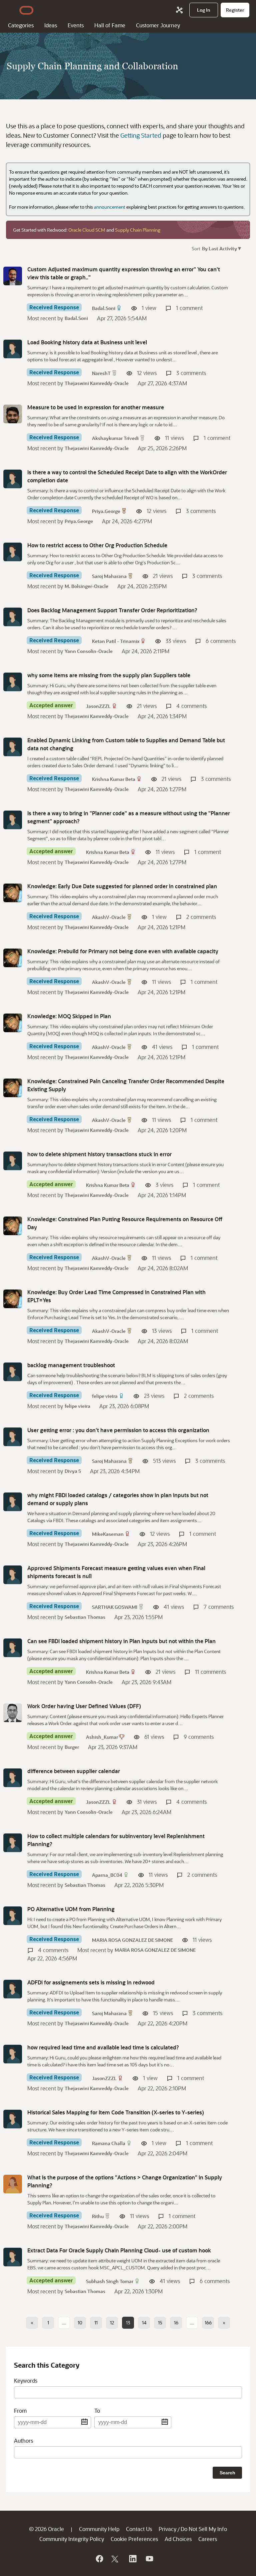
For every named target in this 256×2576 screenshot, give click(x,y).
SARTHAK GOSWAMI (115, 1607)
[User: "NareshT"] (13, 349)
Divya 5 (73, 1471)
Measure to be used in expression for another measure (96, 407)
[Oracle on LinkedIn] (132, 2559)
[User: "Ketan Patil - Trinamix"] (13, 617)
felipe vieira (105, 1396)
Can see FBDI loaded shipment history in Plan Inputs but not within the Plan (121, 1641)
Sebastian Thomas (85, 1617)
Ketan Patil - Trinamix (116, 641)
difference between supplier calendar (74, 1771)
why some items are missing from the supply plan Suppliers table (109, 675)
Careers (208, 2539)
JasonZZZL (98, 706)
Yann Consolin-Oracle (89, 651)
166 (208, 2323)
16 (176, 2323)
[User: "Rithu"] (13, 2184)
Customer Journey (158, 25)
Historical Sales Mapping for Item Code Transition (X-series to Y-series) (116, 2112)
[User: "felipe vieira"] (13, 1372)
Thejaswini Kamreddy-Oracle (97, 383)
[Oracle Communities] (179, 10)
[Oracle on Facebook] (99, 2559)
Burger (72, 1747)
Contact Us (139, 2529)
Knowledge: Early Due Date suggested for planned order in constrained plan (122, 886)
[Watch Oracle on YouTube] (149, 2559)
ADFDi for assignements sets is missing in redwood (91, 1982)
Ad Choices (178, 2539)
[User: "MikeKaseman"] (13, 1502)
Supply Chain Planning (138, 230)
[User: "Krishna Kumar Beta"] (13, 747)
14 (144, 2323)
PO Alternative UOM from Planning (71, 1909)
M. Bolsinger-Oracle (86, 586)
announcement (110, 207)
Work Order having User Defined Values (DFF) (84, 1706)
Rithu (98, 2216)
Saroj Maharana (109, 576)
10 (80, 2323)
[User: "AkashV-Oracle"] (13, 893)
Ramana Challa (109, 2143)
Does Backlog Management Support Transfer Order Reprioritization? (112, 610)
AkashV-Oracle (109, 917)
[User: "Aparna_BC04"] (13, 1843)
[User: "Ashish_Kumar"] (13, 1713)
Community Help (99, 2529)
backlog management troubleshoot (71, 1365)
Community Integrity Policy (72, 2539)
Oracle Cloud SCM (87, 230)
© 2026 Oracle (46, 2529)
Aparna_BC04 (107, 1875)
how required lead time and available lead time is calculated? (103, 2047)
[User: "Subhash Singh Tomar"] (13, 2257)
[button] (221, 248)
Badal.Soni (104, 308)
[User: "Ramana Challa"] (13, 2119)
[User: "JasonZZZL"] (13, 682)
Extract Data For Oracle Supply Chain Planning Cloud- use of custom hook (119, 2250)
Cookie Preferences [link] (134, 2539)
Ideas (51, 25)
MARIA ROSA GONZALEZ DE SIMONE (132, 1940)
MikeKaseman (108, 1534)
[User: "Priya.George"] (13, 479)
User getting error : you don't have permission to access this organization (118, 1430)
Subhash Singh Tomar (110, 2281)
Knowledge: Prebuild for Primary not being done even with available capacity (123, 951)
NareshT (101, 373)
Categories (21, 25)
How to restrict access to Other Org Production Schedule (97, 545)
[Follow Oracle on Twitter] (116, 2559)
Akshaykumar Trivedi (115, 438)
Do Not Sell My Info (204, 2529)
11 (96, 2323)
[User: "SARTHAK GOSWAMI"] (13, 1575)
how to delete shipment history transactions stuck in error (99, 1154)
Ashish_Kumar (102, 1737)
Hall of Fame (110, 25)
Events (76, 25)
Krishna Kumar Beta (114, 779)
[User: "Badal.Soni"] (13, 276)
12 (112, 2323)
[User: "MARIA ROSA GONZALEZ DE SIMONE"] (13, 1916)
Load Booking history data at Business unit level (87, 342)
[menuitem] (204, 10)
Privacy (167, 2529)
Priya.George (106, 511)
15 (160, 2323)
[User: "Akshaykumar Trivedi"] (13, 414)
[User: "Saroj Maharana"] (13, 552)
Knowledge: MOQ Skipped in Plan (69, 1016)
